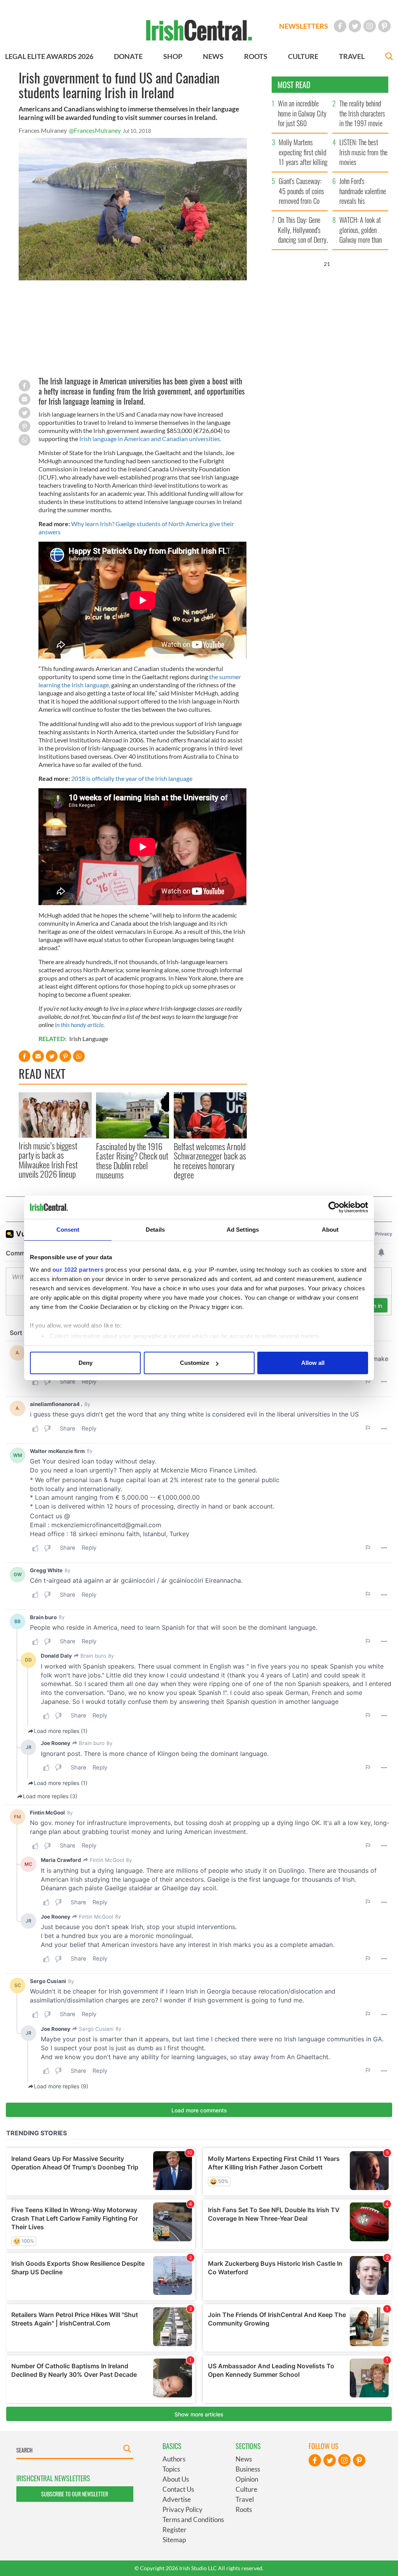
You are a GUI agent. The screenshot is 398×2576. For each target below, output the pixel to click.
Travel (245, 2499)
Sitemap (174, 2540)
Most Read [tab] (294, 85)
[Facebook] (340, 26)
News (244, 2459)
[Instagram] (370, 26)
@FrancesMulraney (95, 130)
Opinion (247, 2479)
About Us (176, 2479)
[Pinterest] (384, 26)
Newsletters (304, 26)
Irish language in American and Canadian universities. (150, 439)
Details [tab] (155, 1230)
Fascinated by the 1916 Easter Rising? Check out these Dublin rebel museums (132, 1160)
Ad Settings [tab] (243, 1230)
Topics (171, 2469)
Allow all (313, 1363)
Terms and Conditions (193, 2520)
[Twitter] (355, 26)
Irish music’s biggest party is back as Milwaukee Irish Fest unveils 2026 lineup (48, 1160)
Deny (86, 1363)
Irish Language (89, 1039)
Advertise (177, 2499)
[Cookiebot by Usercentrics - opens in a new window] (334, 1207)
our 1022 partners (78, 1270)
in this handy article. (80, 1025)
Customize (195, 1363)
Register (175, 2530)
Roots (244, 2509)
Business (248, 2469)
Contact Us (178, 2489)
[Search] (389, 57)
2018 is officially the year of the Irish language (132, 778)
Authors (174, 2459)
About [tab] (330, 1230)
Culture (246, 2489)
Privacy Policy (182, 2509)
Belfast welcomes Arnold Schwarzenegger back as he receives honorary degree (210, 1160)
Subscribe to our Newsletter (75, 2494)
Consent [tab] (68, 1230)
